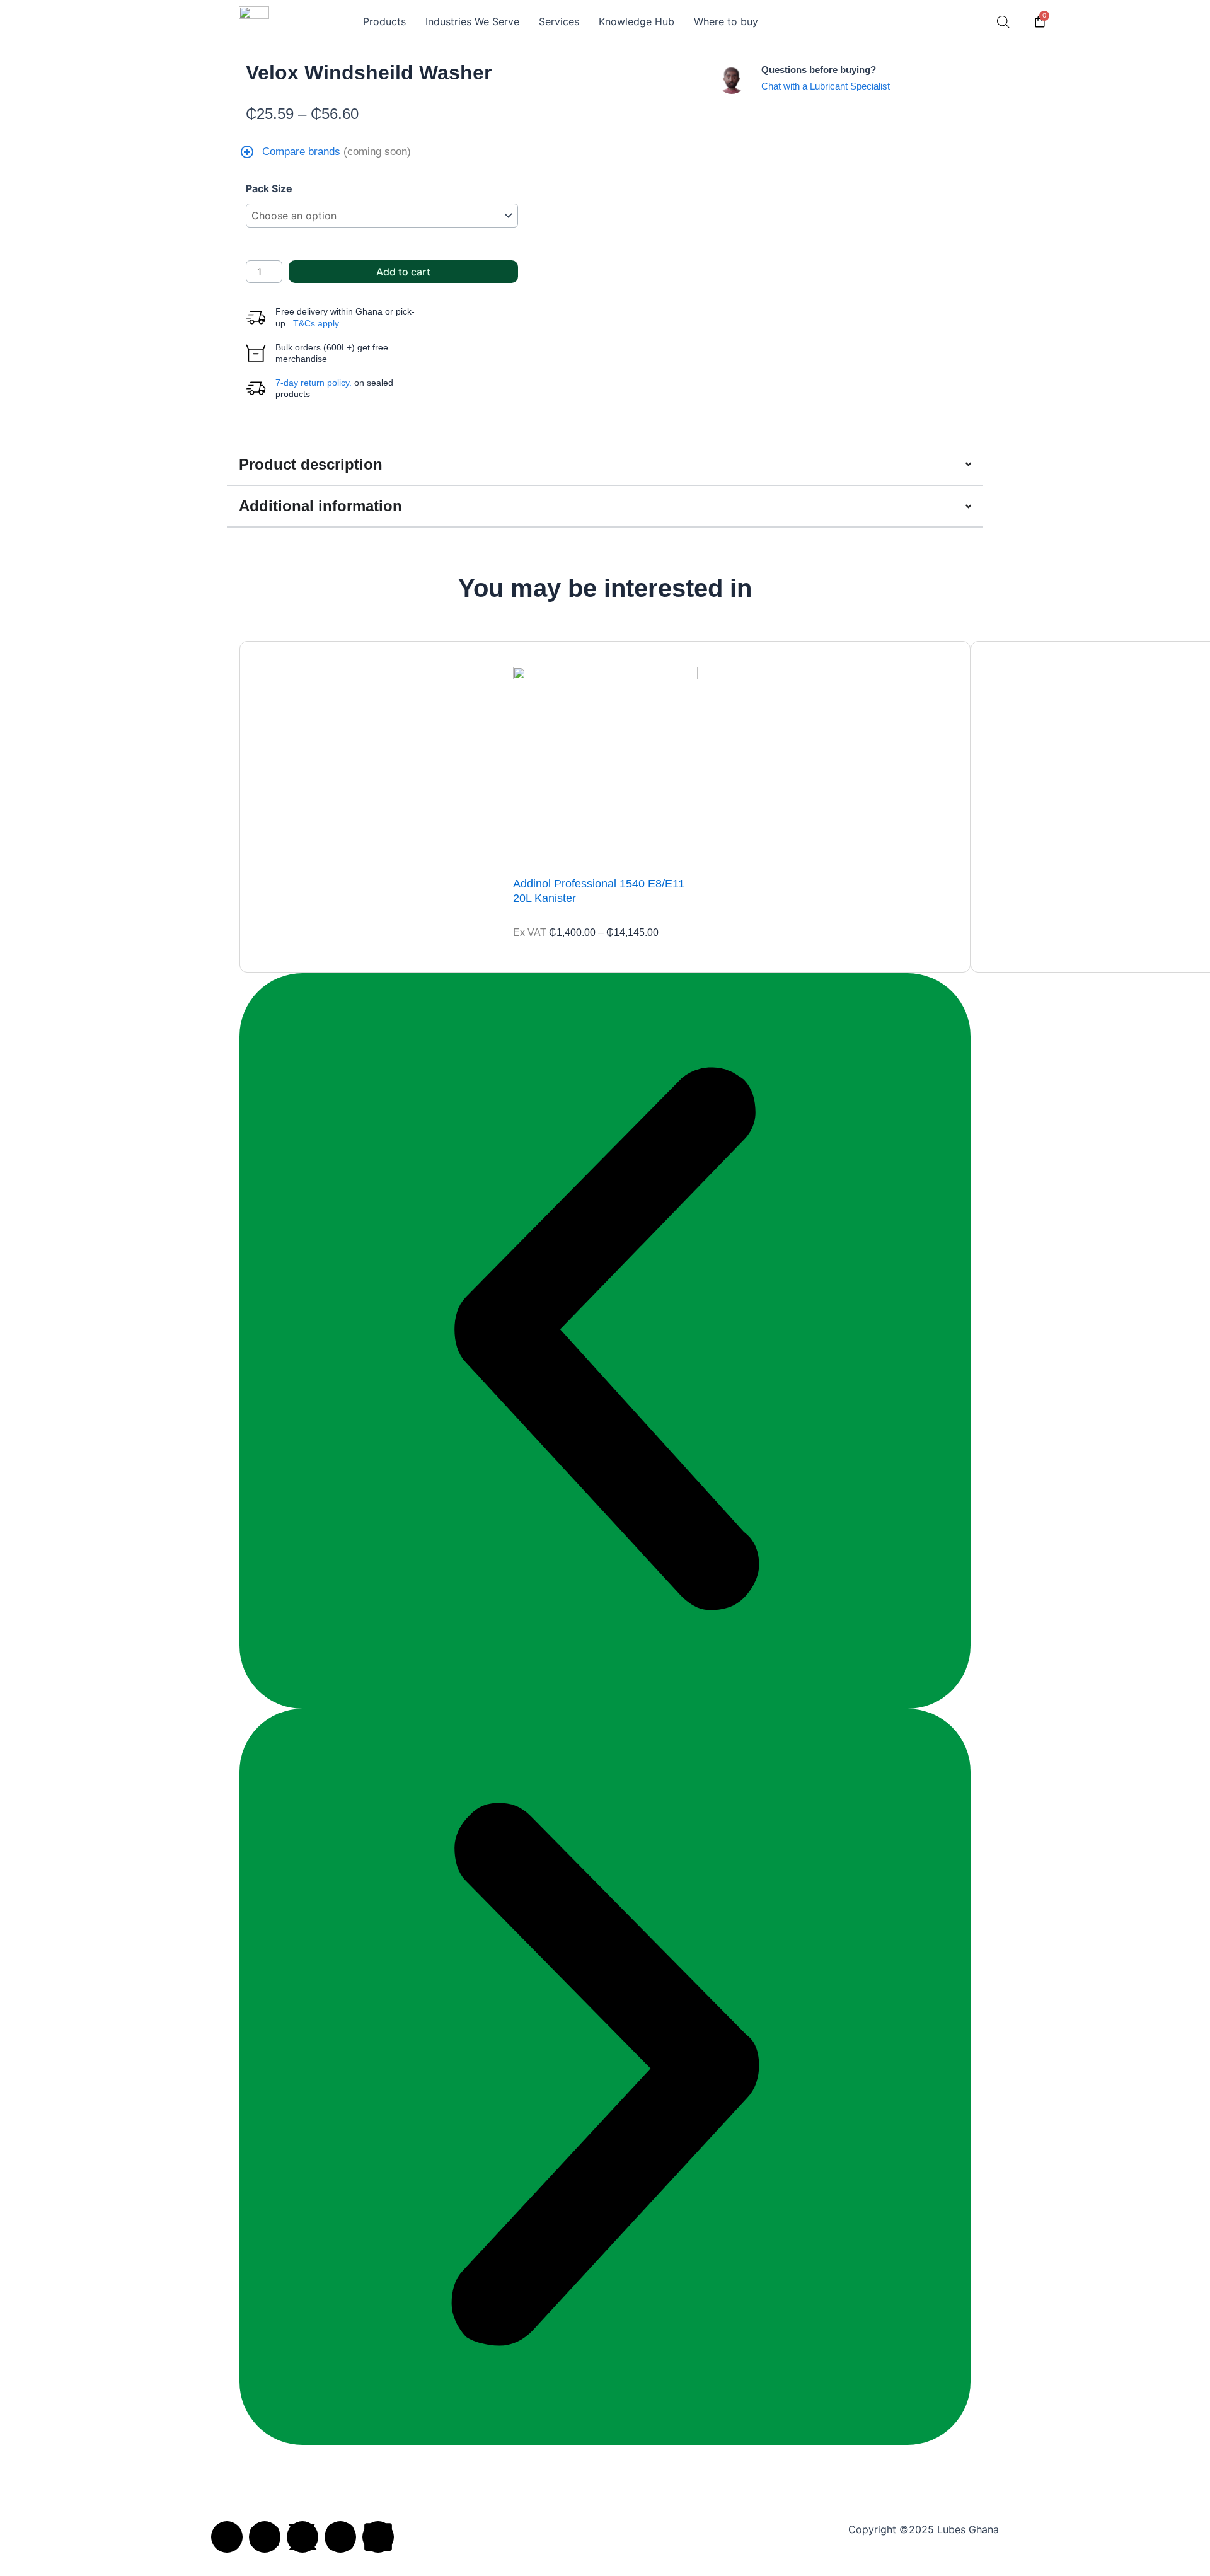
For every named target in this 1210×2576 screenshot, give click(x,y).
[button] (605, 1341)
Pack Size (269, 188)
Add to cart (403, 272)
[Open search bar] (1003, 22)
